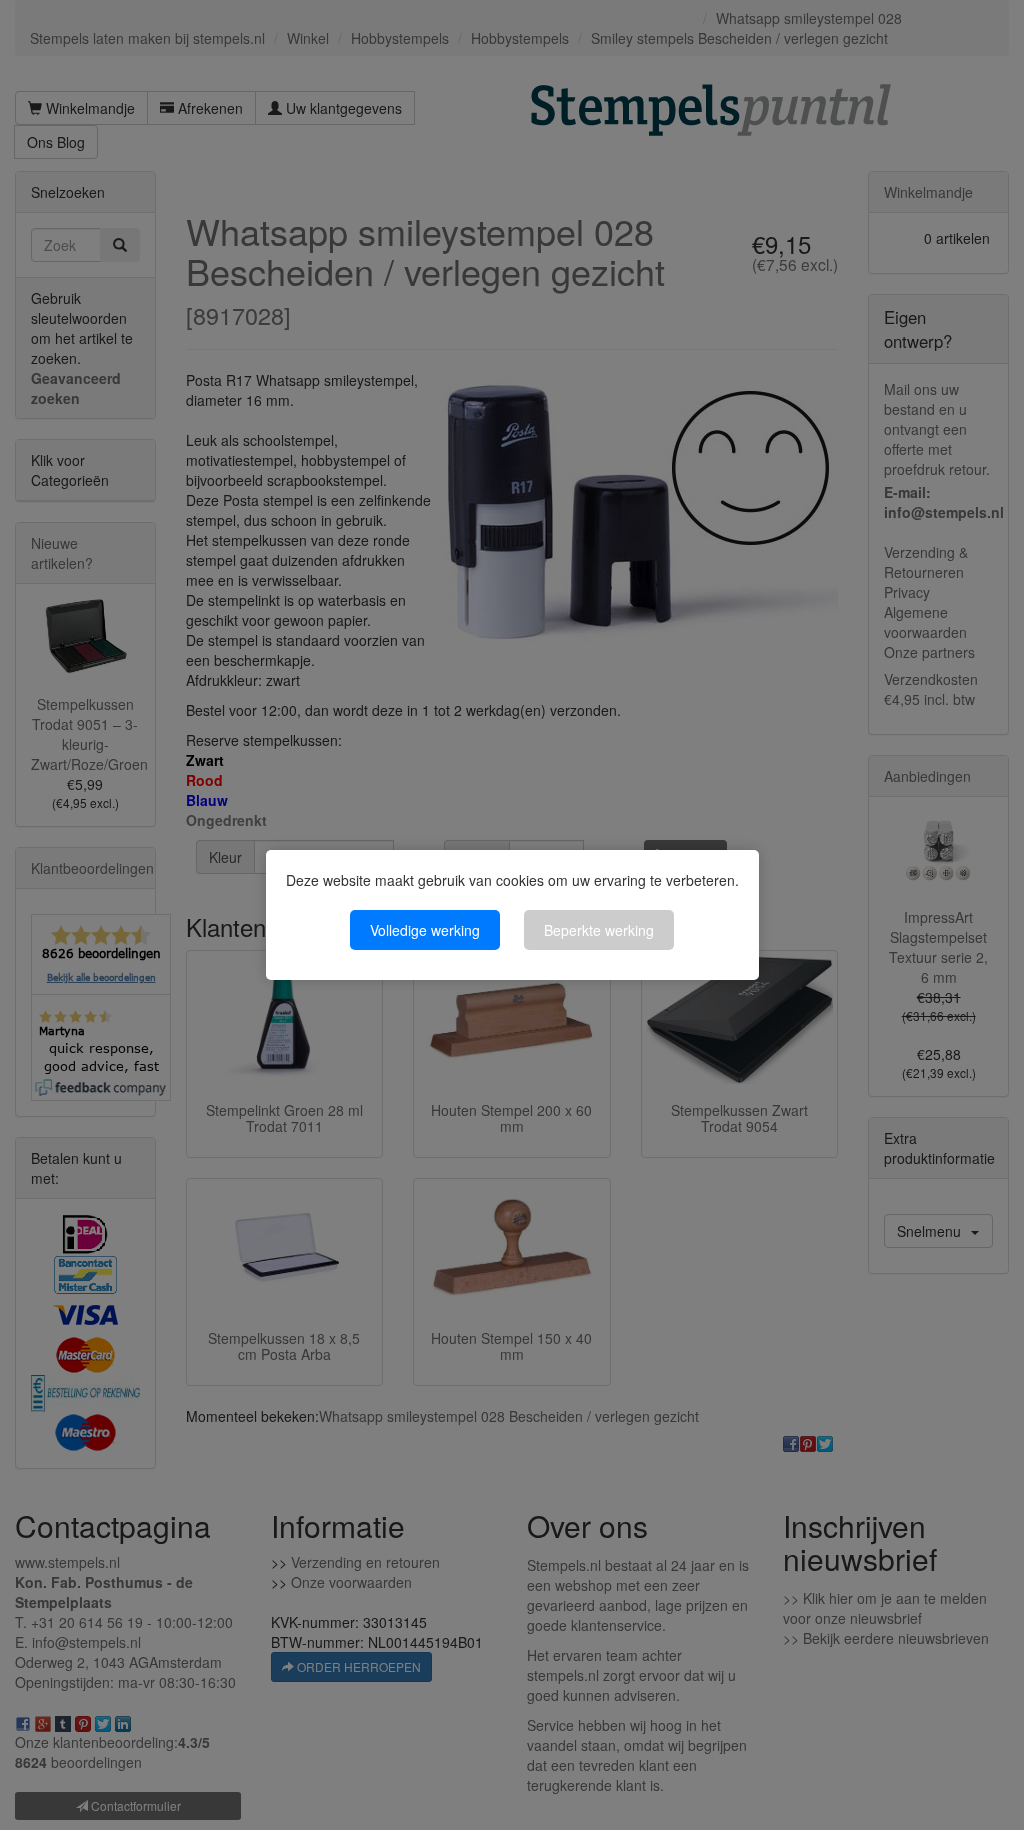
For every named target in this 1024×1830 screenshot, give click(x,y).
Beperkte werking (599, 930)
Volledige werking (425, 930)
